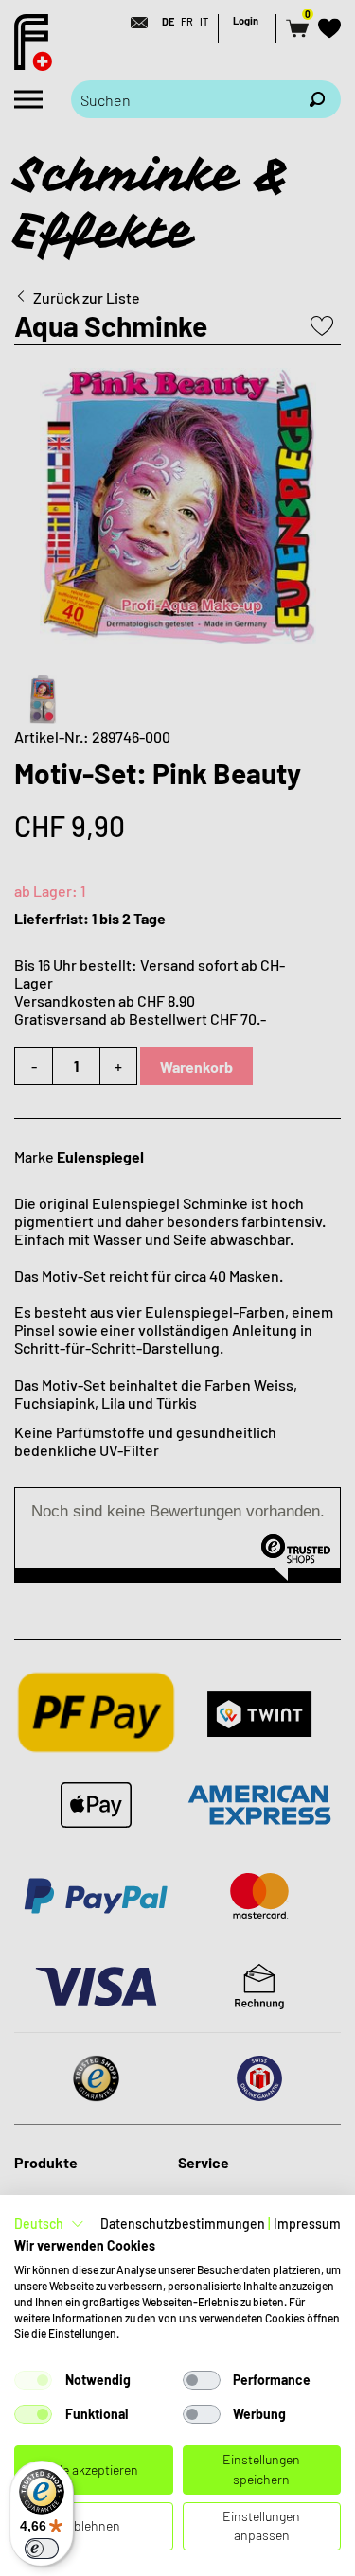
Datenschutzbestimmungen (183, 2224)
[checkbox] (33, 2380)
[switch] (42, 2549)
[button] (49, 2224)
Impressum (307, 2224)
